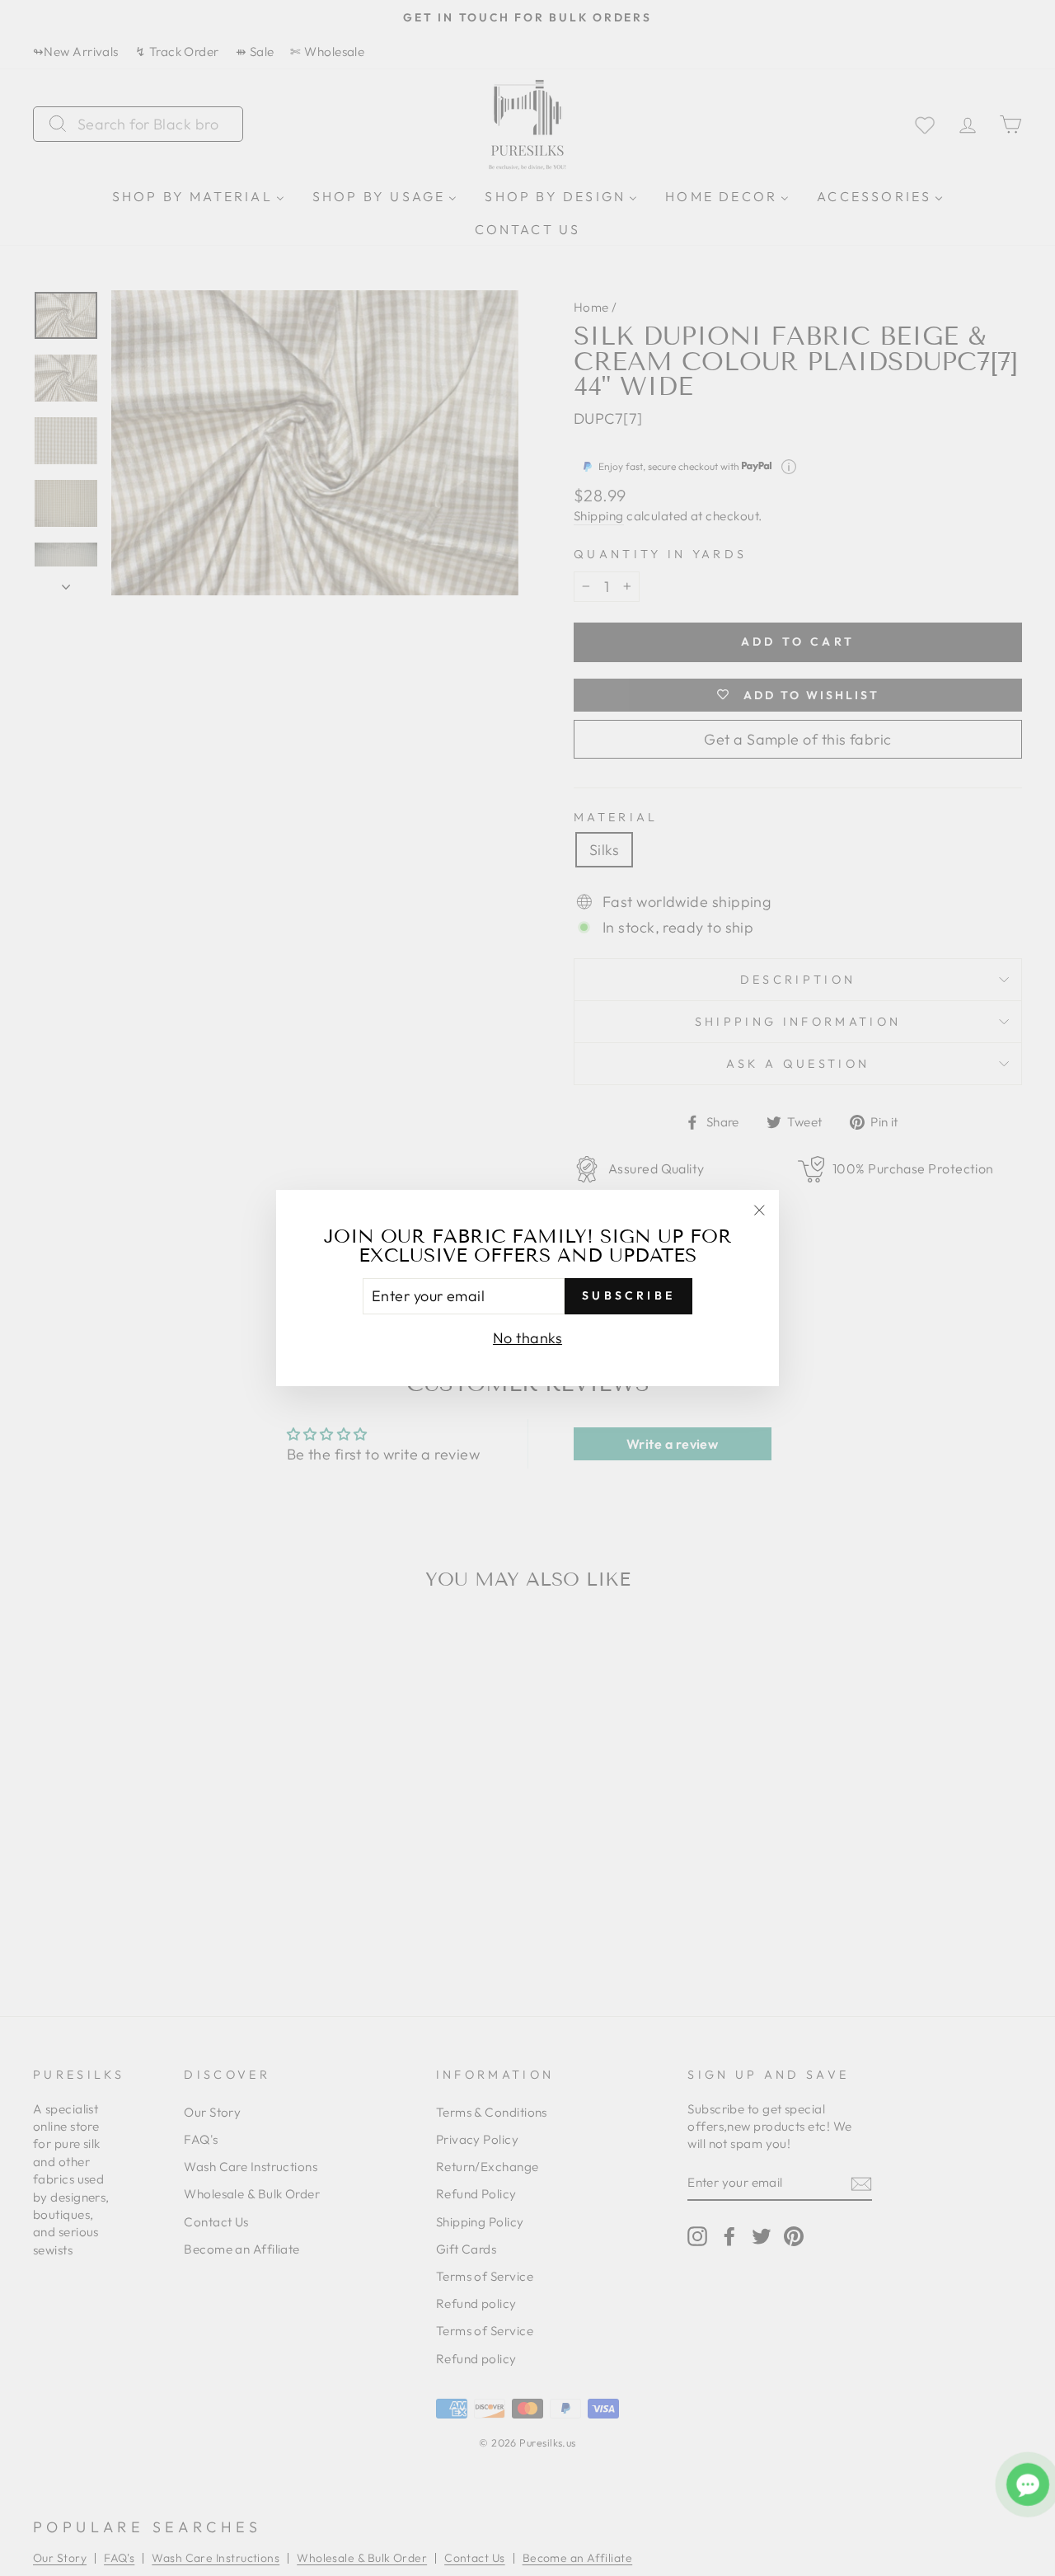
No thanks (527, 1338)
